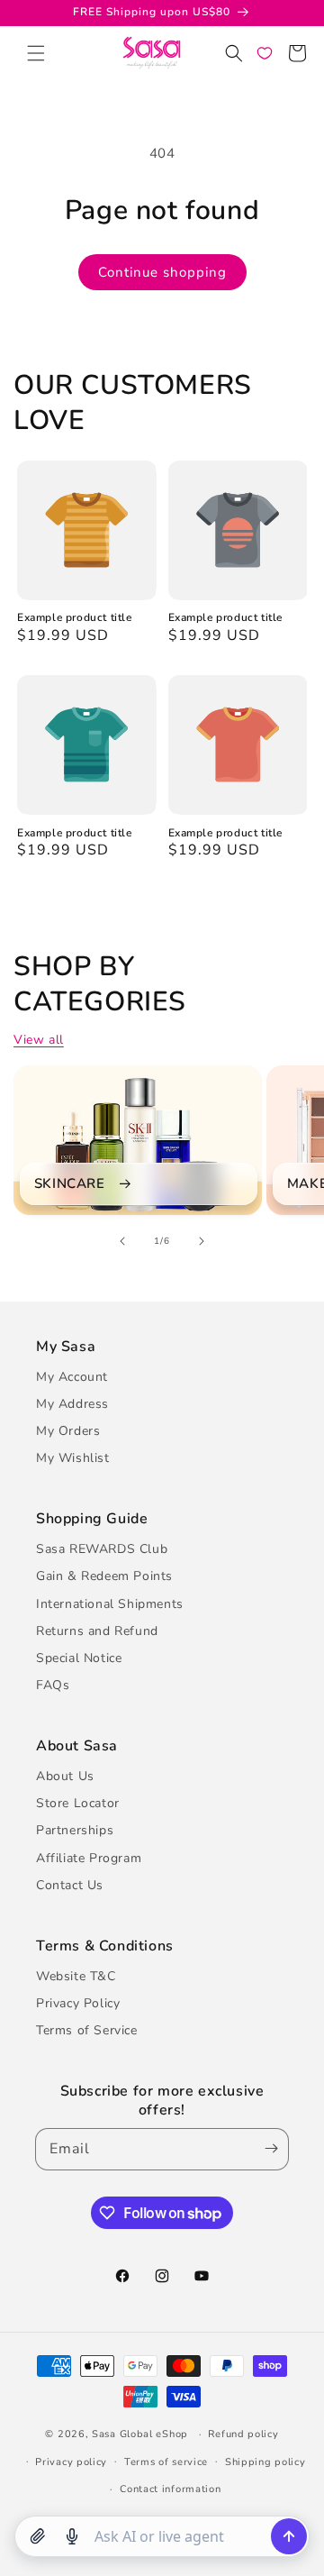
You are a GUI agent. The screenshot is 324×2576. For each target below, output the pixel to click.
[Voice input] (72, 2536)
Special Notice (79, 1658)
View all (39, 1040)
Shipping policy (265, 2462)
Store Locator (78, 1803)
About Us (65, 1776)
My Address (72, 1404)
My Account (72, 1377)
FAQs (53, 1685)
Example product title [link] (75, 618)
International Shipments (110, 1604)
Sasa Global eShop (140, 2434)
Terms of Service (87, 2030)
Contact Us (70, 1885)
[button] (36, 53)
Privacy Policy (78, 2003)
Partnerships (75, 1830)
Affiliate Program (89, 1858)
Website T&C (76, 1976)
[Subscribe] (267, 2149)
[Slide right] (202, 1241)
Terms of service (166, 2462)
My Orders (68, 1431)
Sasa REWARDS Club (102, 1549)
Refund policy (243, 2434)
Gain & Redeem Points (104, 1576)
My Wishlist (73, 1458)
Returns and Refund (97, 1631)
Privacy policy (71, 2462)
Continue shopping (162, 272)
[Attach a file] (38, 2536)
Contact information (170, 2489)
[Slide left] (122, 1241)
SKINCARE (70, 1184)
